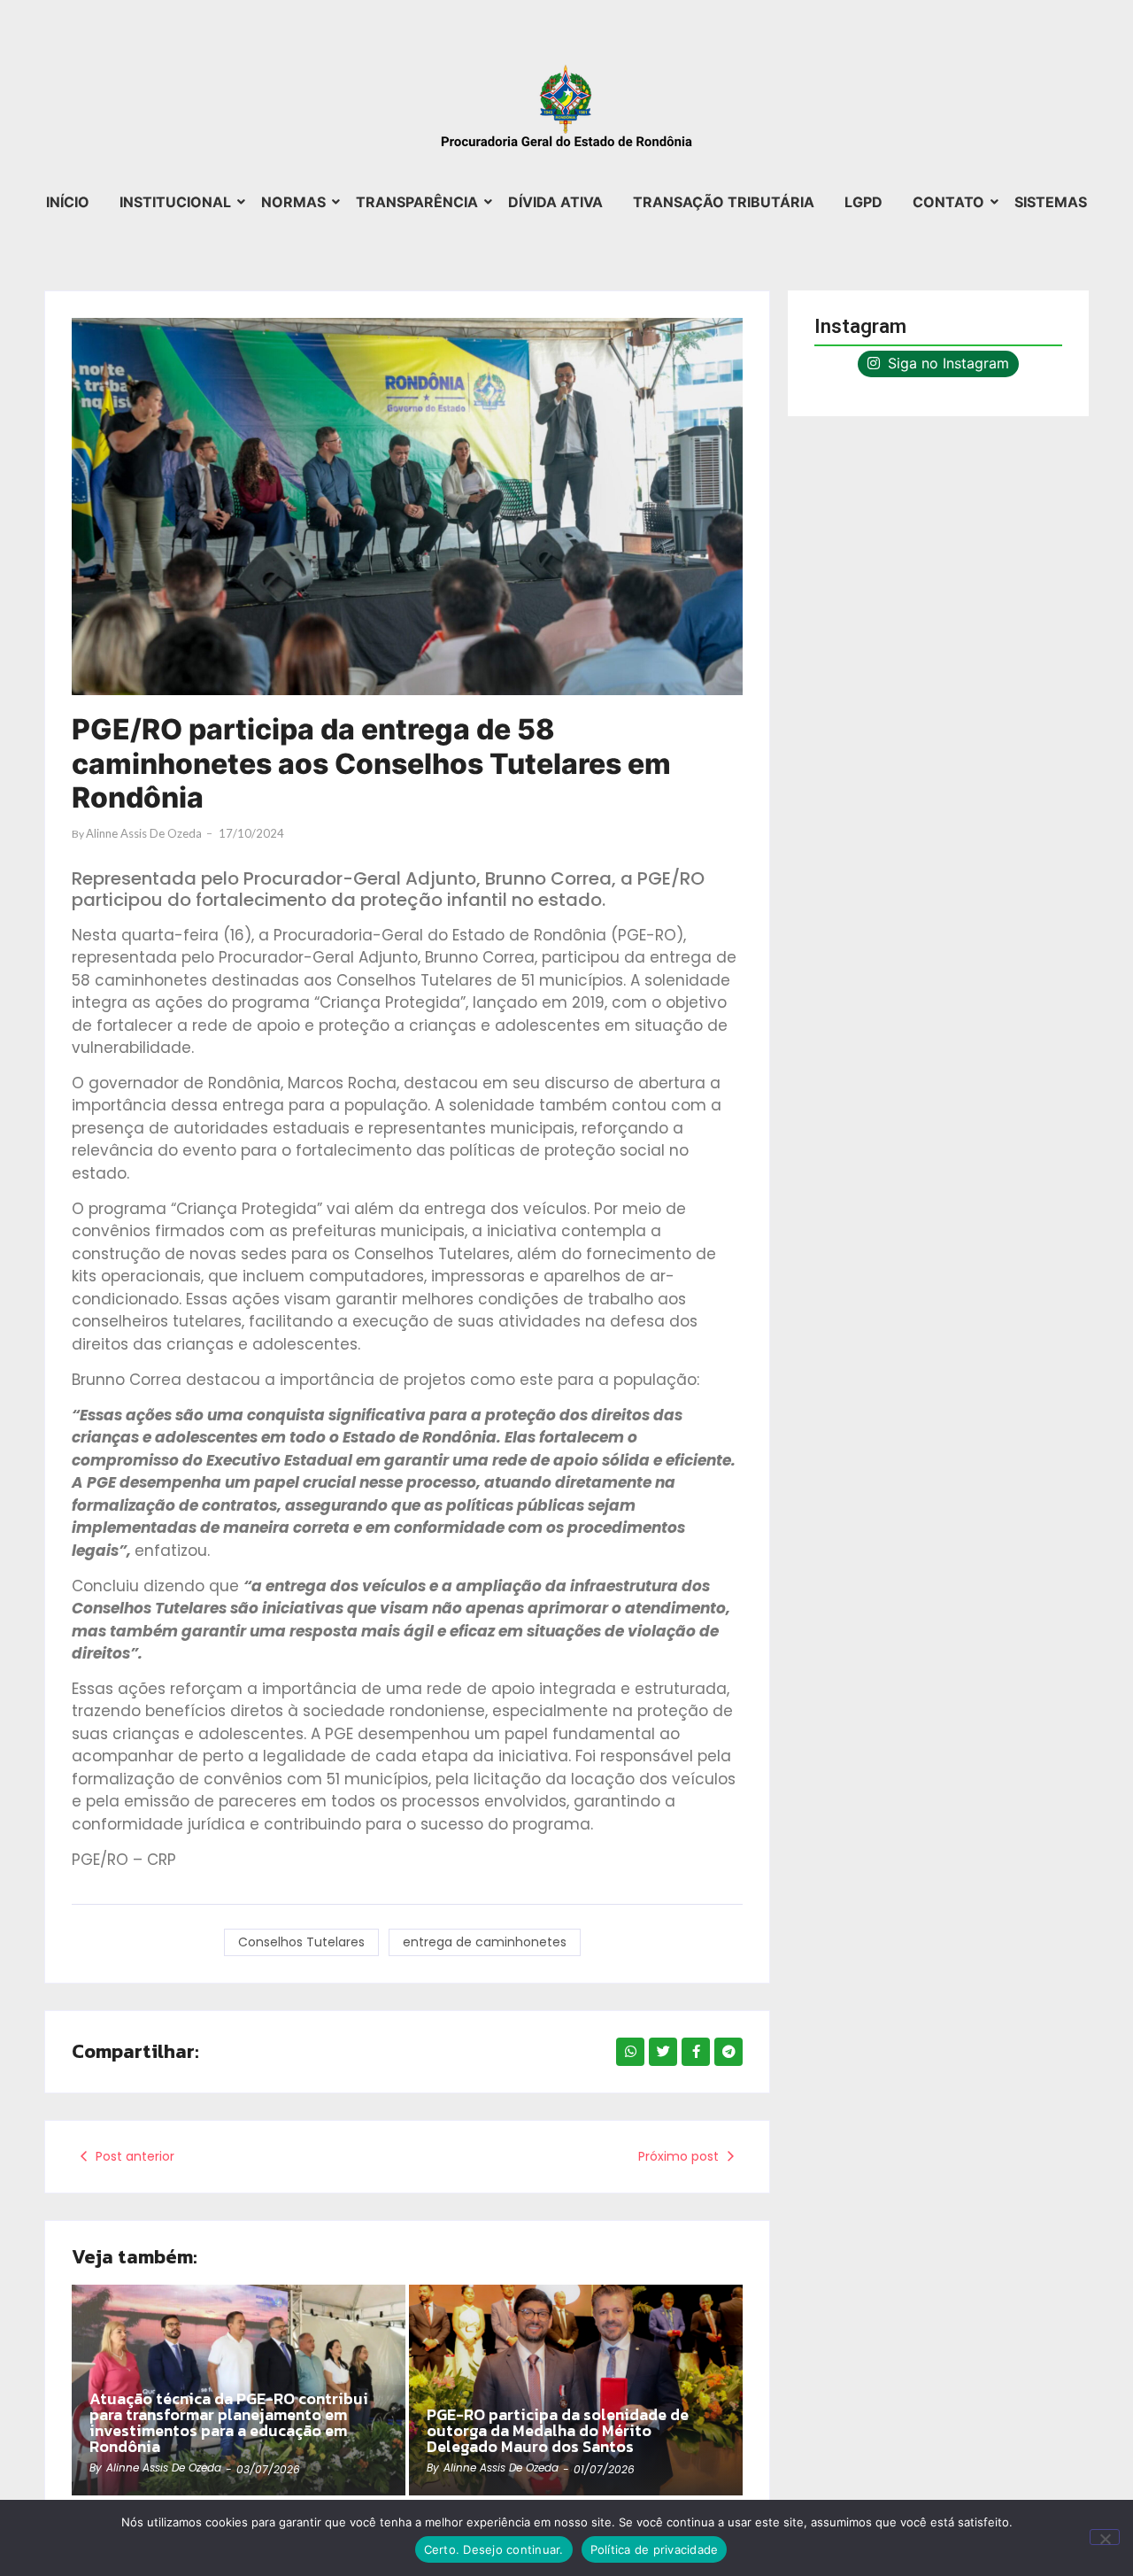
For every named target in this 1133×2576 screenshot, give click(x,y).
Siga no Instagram (946, 363)
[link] (576, 2390)
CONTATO (948, 202)
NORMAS (293, 202)
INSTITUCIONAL (175, 202)
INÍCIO (68, 202)
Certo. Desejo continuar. (494, 2549)
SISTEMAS (1051, 202)
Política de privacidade (655, 2549)
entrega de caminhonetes (485, 1942)
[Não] (1105, 2537)
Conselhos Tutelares (301, 1942)
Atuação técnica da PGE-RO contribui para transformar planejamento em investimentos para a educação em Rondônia (229, 2423)
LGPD (863, 202)
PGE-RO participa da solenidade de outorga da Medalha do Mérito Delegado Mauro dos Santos (558, 2431)
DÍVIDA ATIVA (555, 202)
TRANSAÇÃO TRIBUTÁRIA (724, 202)
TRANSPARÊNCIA (417, 202)
